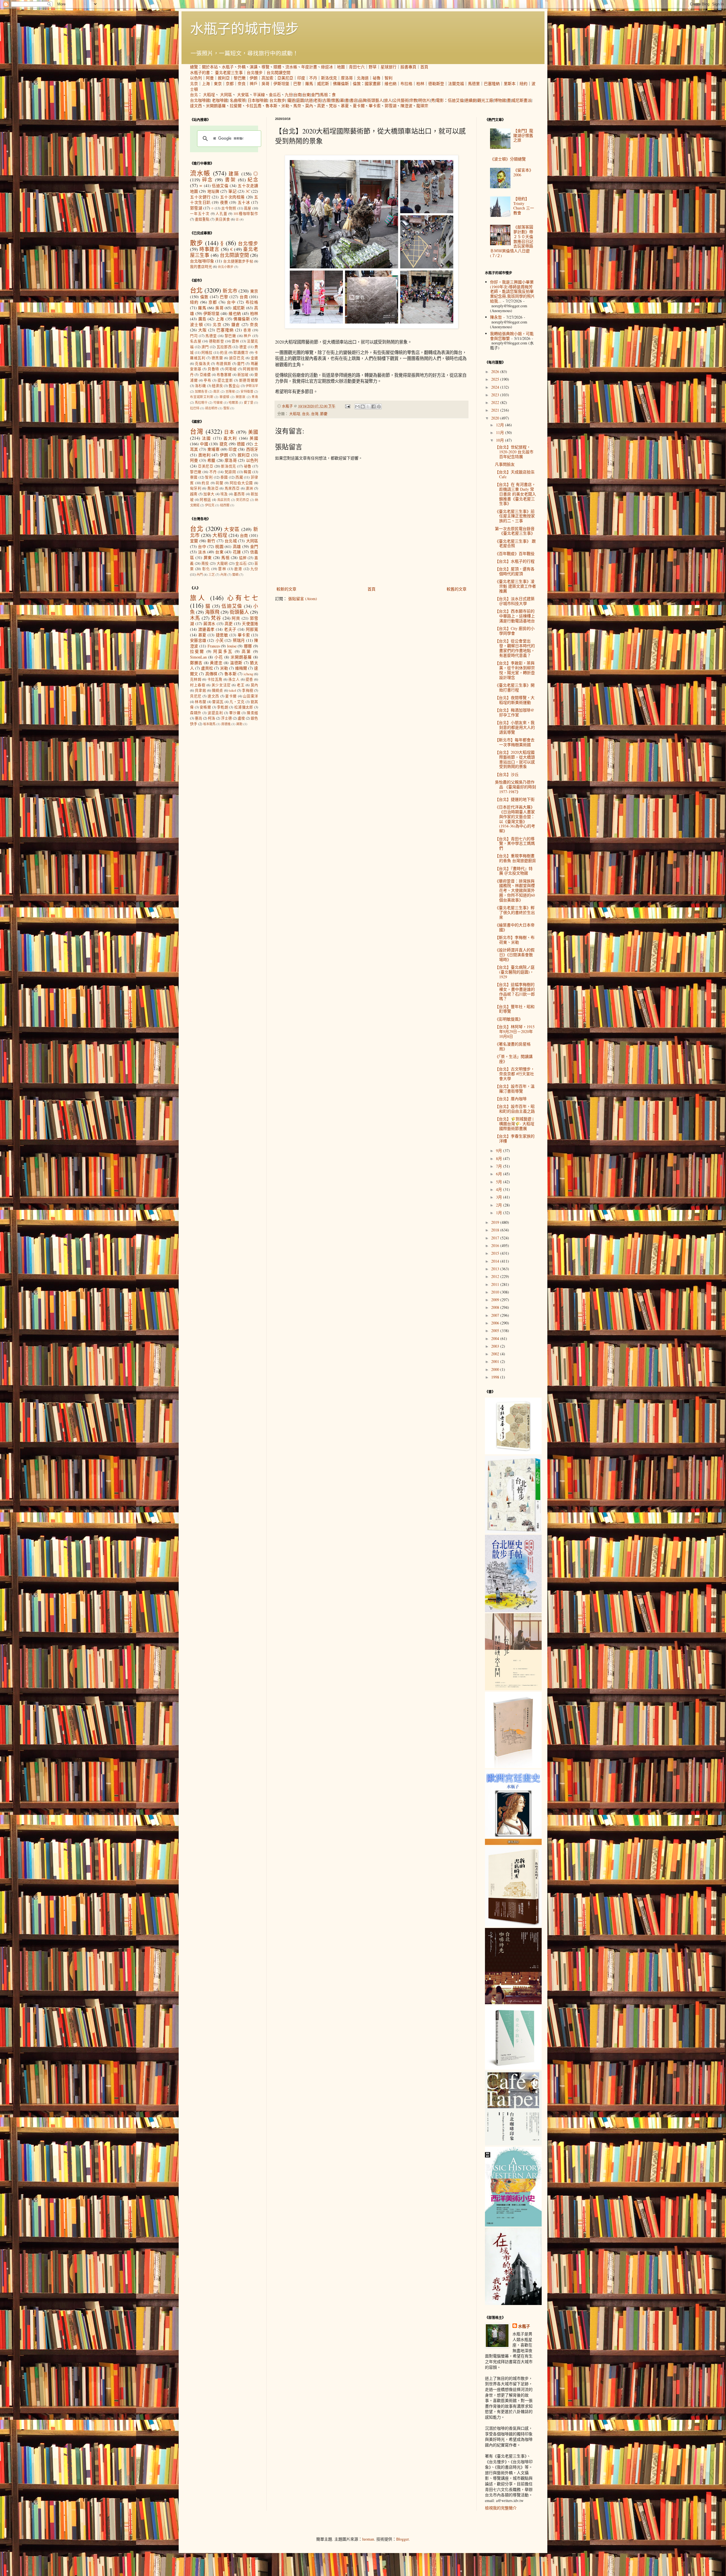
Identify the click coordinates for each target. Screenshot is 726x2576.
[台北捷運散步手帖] (513, 1767)
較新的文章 (286, 589)
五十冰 (244, 202)
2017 (496, 1238)
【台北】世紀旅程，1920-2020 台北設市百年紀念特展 (514, 452)
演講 (254, 67)
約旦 (224, 353)
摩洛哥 (347, 78)
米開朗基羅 (216, 106)
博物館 (500, 100)
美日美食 (223, 219)
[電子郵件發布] (347, 406)
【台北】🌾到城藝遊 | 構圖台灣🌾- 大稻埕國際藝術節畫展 (515, 1124)
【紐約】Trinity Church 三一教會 (524, 206)
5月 (500, 1182)
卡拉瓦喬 (254, 106)
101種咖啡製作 (246, 214)
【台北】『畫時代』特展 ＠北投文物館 (514, 871)
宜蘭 (194, 541)
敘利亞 (224, 78)
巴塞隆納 (492, 83)
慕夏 (345, 106)
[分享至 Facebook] (373, 407)
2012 (496, 1276)
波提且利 (215, 713)
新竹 (211, 541)
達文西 (196, 106)
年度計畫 (309, 67)
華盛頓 (224, 397)
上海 (206, 83)
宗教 (413, 100)
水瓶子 (228, 67)
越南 (194, 494)
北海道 (363, 78)
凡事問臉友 (505, 464)
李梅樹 (248, 690)
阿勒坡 (231, 369)
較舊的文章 (457, 589)
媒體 (277, 67)
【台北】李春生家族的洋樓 (515, 1138)
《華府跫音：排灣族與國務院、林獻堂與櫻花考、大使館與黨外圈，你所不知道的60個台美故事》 (515, 890)
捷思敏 (222, 635)
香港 (247, 330)
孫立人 (234, 679)
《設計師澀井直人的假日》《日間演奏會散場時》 (515, 955)
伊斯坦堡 (281, 83)
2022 (496, 402)
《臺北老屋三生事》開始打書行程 (515, 687)
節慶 (324, 414)
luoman (368, 2539)
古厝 (326, 100)
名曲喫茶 (238, 100)
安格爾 (205, 707)
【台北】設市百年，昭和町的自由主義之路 (515, 1109)
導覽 (265, 67)
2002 (496, 1354)
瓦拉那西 (224, 347)
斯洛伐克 (329, 78)
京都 (230, 83)
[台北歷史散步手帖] (513, 1611)
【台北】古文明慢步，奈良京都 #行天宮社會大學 (515, 1074)
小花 (219, 657)
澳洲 (249, 488)
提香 (249, 679)
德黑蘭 (217, 358)
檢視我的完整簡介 (501, 2508)
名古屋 (196, 341)
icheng (248, 674)
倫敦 (357, 83)
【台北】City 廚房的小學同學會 (515, 631)
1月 (500, 1213)
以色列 (196, 78)
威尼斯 (323, 83)
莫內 (309, 106)
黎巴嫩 (240, 78)
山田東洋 (250, 696)
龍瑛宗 (422, 106)
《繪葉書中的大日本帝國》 (515, 927)
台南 (297, 95)
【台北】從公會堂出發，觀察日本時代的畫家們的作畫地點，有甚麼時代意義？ (515, 648)
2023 (496, 395)
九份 (289, 95)
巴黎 (297, 83)
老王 (241, 685)
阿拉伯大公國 (241, 483)
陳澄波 (406, 106)
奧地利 (204, 455)
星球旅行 (389, 67)
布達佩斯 (224, 364)
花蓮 (237, 552)
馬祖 (324, 95)
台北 (194, 95)
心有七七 (243, 598)
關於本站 (210, 67)
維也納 (391, 83)
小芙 (220, 640)
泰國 (224, 477)
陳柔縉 (252, 713)
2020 (496, 418)
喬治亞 (213, 488)
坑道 (309, 100)
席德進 (226, 724)
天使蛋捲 (250, 624)
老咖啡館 (220, 100)
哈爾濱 (233, 402)
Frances (214, 646)
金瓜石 (275, 95)
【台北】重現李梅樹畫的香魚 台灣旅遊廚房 (515, 858)
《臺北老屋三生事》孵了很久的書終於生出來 (515, 912)
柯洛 (212, 718)
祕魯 (377, 78)
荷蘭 (220, 483)
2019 (496, 1222)
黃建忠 (216, 663)
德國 (241, 444)
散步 (197, 243)
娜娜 (248, 646)
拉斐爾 (236, 106)
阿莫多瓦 (223, 651)
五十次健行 (200, 197)
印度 (301, 78)
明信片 (424, 100)
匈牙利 (196, 488)
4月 (500, 1189)
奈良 (242, 83)
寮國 (194, 477)
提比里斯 (225, 380)
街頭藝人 (375, 100)
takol (233, 690)
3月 (500, 1197)
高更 (321, 106)
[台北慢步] (513, 1532)
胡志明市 (211, 408)
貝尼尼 (196, 696)
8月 (500, 1158)
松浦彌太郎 (244, 707)
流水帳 (291, 67)
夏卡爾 (359, 106)
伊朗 (254, 78)
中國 (204, 444)
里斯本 (510, 83)
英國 (254, 438)
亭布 (207, 380)
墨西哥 (239, 494)
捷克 (224, 444)
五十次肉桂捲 (232, 197)
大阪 (202, 330)
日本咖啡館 (258, 100)
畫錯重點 (202, 219)
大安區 (243, 95)
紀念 (253, 180)
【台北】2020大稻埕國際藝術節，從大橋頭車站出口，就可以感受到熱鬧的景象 (515, 759)
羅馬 (309, 83)
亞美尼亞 (285, 78)
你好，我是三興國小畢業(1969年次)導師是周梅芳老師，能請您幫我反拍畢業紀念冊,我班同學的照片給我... (512, 291)
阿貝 (236, 618)
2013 (496, 1269)
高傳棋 (211, 674)
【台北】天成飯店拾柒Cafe (515, 474)
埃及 (224, 494)
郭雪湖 (391, 106)
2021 (496, 410)
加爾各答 (201, 391)
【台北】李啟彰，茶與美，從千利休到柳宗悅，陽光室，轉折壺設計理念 (515, 670)
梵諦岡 (230, 472)
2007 (496, 1315)
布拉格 (406, 83)
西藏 (239, 477)
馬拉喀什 (201, 402)
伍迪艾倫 (456, 100)
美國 (253, 432)
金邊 (255, 358)
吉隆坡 (230, 391)
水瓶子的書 (200, 72)
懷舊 (335, 100)
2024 (496, 387)
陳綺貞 (218, 690)
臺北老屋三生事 (229, 72)
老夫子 (230, 629)
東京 (218, 83)
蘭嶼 (235, 574)
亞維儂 (205, 375)
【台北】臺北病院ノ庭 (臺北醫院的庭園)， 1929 (515, 972)
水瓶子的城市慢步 (244, 28)
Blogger (402, 2539)
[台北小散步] (513, 2068)
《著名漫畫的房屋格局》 (513, 1046)
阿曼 (210, 78)
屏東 (208, 557)
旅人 (388, 100)
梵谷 (333, 106)
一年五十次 (200, 214)
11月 (501, 432)
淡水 (202, 552)
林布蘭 (201, 702)
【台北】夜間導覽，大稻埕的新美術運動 (515, 700)
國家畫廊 (373, 83)
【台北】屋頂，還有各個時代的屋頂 (515, 571)
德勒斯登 (436, 83)
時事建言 (209, 249)
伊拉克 (210, 505)
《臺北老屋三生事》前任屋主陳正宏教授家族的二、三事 (515, 516)
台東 (306, 95)
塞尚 (199, 718)
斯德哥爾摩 (249, 380)
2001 (496, 1361)
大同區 (226, 95)
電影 (440, 100)
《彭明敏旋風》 (509, 1019)
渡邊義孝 (206, 629)
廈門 (241, 364)
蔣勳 (239, 724)
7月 (500, 1166)
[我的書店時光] (513, 1925)
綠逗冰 (327, 67)
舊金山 (234, 386)
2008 (496, 1307)
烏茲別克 (224, 500)
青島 (255, 397)
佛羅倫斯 (341, 83)
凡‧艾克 (237, 702)
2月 (500, 1205)
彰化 (206, 569)
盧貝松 (207, 668)
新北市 (230, 291)
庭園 (300, 100)
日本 (229, 432)
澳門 (205, 347)
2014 (496, 1261)
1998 (496, 1377)
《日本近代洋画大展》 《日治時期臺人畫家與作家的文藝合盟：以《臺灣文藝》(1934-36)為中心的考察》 (515, 819)
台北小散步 (226, 267)
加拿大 (209, 494)
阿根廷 (205, 500)
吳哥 (265, 83)
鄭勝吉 (196, 663)
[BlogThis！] (363, 407)
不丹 (313, 78)
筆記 (232, 191)
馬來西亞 (232, 488)
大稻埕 (209, 95)
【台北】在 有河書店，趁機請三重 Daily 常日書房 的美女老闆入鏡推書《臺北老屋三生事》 (515, 494)
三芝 (212, 574)
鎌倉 (236, 324)
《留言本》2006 (523, 172)
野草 (373, 67)
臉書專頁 (408, 67)
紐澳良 (217, 386)
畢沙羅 (235, 713)
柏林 (420, 83)
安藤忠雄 (198, 640)
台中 (231, 302)
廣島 (202, 319)
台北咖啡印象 (202, 261)
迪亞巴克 (237, 358)
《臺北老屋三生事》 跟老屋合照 (515, 543)
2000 (496, 1369)
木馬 (195, 618)
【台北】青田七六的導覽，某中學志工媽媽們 (515, 844)
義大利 (230, 438)
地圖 (341, 67)
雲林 (236, 341)
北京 (194, 83)
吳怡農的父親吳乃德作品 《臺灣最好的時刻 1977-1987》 (515, 787)
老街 (318, 100)
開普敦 (241, 397)
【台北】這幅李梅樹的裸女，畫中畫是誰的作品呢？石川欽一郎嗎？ (515, 991)
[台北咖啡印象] (513, 2144)
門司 (194, 336)
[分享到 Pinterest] (379, 407)
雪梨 (226, 408)
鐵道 (291, 100)
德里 (243, 347)
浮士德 (226, 718)
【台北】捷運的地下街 (515, 799)
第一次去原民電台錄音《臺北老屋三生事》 (515, 531)
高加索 (267, 78)
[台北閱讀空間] (513, 1689)
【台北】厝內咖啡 (511, 1099)
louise (232, 646)
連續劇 (470, 100)
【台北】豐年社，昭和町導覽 (515, 1009)
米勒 (285, 106)
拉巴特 (195, 408)
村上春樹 (198, 685)
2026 (496, 372)
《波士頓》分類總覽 (508, 159)
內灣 (223, 574)
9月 (500, 1151)
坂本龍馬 (209, 724)
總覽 (194, 67)
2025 (496, 379)
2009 (496, 1300)
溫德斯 (236, 663)
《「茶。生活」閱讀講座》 (514, 1059)
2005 (496, 1331)
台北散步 (277, 100)
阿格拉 (207, 353)
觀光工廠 (485, 100)
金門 (315, 95)
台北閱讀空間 (278, 72)
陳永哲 (496, 317)
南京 (216, 391)
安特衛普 (247, 391)
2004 (496, 1338)
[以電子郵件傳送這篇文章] (357, 407)
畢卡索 (375, 106)
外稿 (242, 67)
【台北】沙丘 (507, 774)
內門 (200, 574)
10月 (501, 440)
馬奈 (297, 106)
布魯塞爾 (224, 375)
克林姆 (196, 679)
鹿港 (238, 569)
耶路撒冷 (241, 353)
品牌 (362, 100)
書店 (354, 100)
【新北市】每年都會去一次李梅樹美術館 (515, 742)
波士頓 (197, 324)
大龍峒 (222, 563)
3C (248, 191)
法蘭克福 (456, 83)
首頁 (424, 67)
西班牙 (252, 449)
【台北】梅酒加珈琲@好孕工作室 (515, 712)
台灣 (315, 414)
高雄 (237, 546)
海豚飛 (212, 612)
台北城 (231, 541)
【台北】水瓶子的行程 (515, 561)
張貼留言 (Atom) (303, 599)
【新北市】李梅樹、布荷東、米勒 (515, 940)
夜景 (224, 202)
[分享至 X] (368, 407)
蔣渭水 (209, 624)
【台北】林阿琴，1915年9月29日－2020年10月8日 (515, 1031)
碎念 (208, 180)
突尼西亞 (242, 500)
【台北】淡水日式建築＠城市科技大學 (515, 601)
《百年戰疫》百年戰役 (515, 553)
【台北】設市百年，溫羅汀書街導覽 (515, 1089)
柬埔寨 (213, 449)
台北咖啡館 (200, 100)
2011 (496, 1284)
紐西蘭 (225, 505)
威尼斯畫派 (522, 100)
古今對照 (229, 208)
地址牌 (213, 191)
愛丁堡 (249, 402)
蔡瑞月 (239, 640)
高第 (246, 651)
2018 (496, 1230)
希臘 (211, 460)
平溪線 (259, 95)
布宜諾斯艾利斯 (202, 397)
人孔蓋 (221, 214)
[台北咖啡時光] (513, 2003)
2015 (496, 1253)
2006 (496, 1323)
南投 (205, 563)
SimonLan (198, 657)
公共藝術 (401, 100)
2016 (496, 1245)
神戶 (254, 83)
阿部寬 (252, 629)
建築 (234, 174)
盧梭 (241, 718)
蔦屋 (248, 208)
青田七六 (357, 67)
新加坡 (243, 375)
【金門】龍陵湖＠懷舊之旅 (523, 135)
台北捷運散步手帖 (238, 261)
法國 (206, 438)
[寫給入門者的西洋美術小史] (513, 2225)
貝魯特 (213, 369)
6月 (500, 1174)
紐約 (524, 83)
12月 (501, 425)
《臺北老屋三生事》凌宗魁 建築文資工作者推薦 (515, 586)
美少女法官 (221, 685)
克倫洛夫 (202, 364)
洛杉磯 (200, 386)
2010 (496, 1292)
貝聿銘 (201, 690)
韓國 (247, 472)
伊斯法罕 (252, 386)
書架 (230, 180)
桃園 (219, 546)
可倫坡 (218, 402)
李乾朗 (223, 707)
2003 (496, 1346)
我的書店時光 (201, 267)
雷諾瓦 (218, 702)
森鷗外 (196, 713)
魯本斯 (271, 106)
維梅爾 (241, 668)
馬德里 (474, 83)
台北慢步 (255, 72)
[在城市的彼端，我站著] (513, 2303)
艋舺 (243, 558)
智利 (389, 78)
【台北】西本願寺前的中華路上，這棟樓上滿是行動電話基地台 (515, 616)
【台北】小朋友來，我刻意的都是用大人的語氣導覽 (515, 727)
